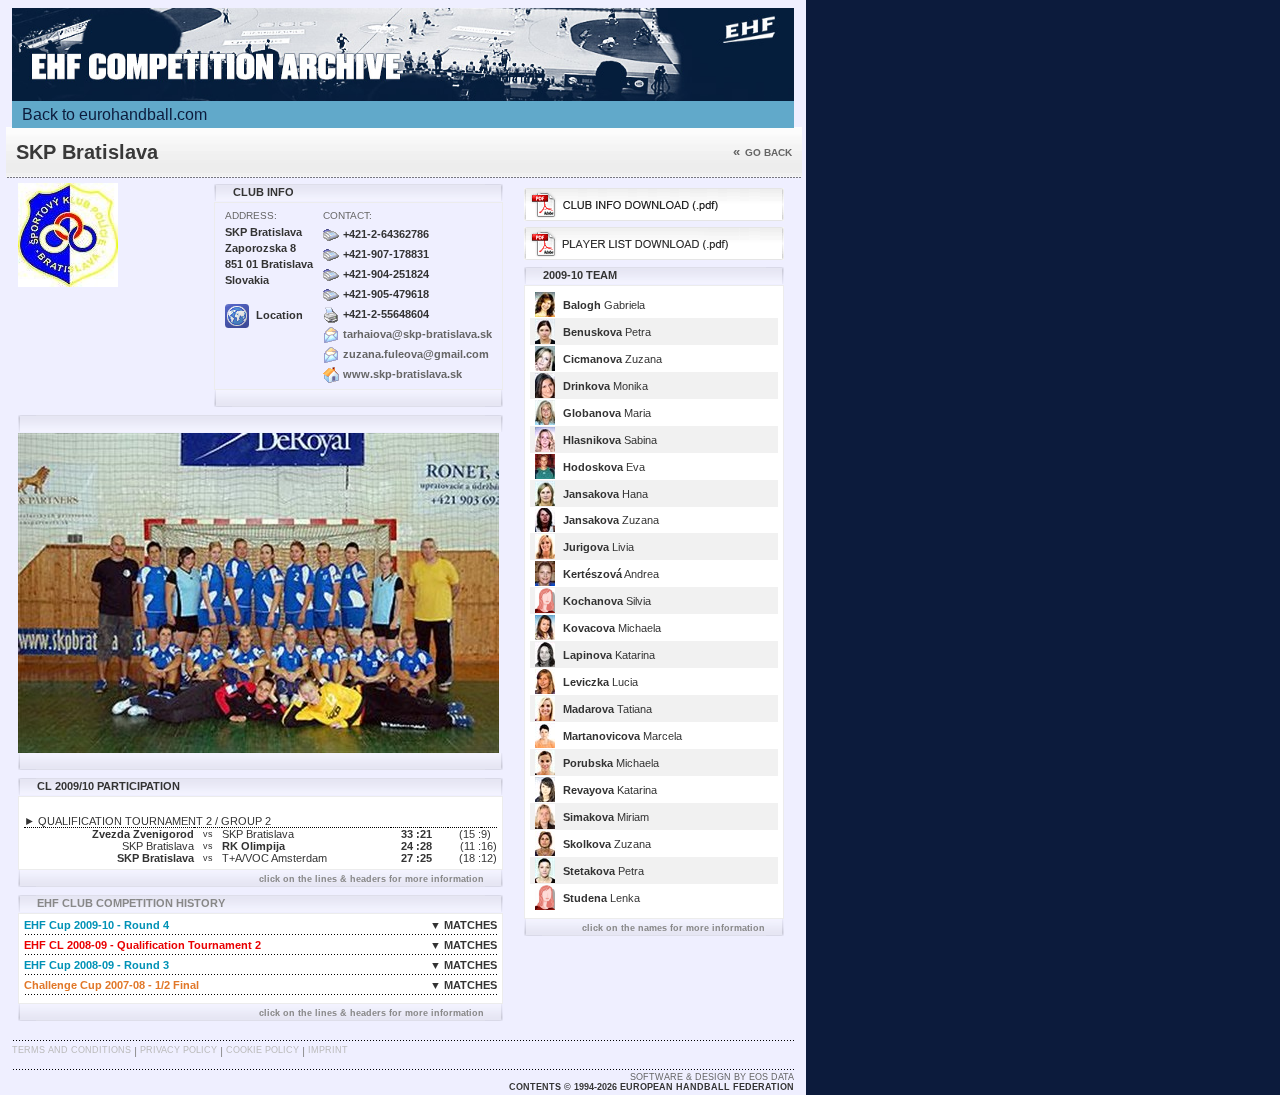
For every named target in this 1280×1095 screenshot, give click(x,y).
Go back (762, 152)
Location (278, 315)
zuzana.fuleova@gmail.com (416, 354)
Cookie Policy (262, 1050)
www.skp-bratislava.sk (402, 374)
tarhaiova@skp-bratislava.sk (417, 334)
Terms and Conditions (71, 1050)
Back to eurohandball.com (114, 114)
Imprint (328, 1050)
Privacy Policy (178, 1050)
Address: (251, 215)
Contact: (347, 215)
